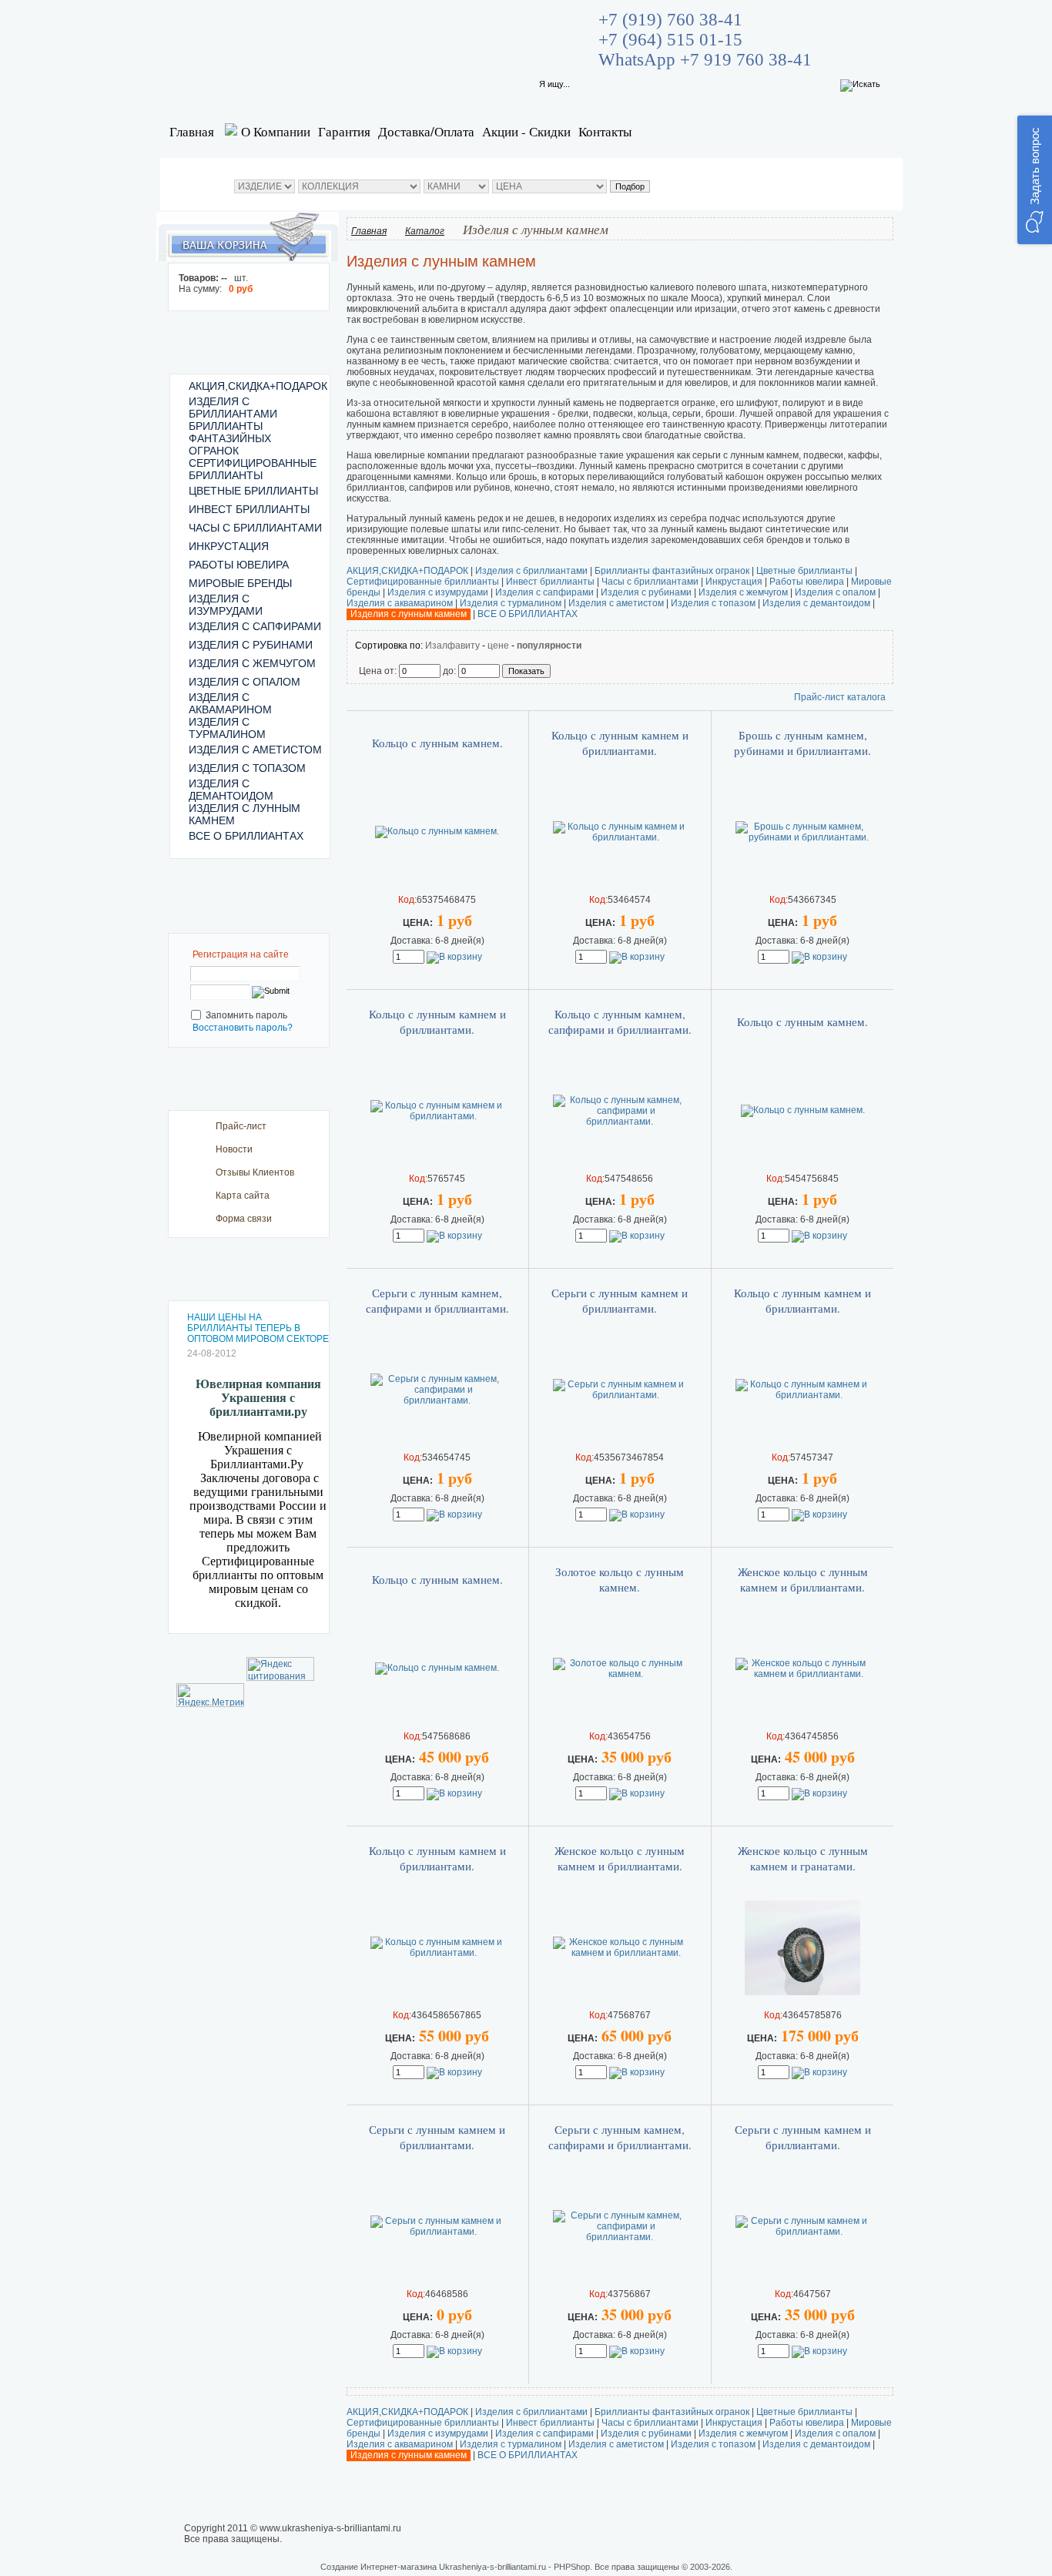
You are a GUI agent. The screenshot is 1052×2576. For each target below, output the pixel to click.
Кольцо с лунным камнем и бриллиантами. (620, 743)
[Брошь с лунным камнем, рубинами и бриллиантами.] (802, 837)
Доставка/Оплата (426, 131)
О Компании (276, 131)
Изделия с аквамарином (400, 603)
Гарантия (344, 131)
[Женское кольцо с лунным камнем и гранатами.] (802, 1992)
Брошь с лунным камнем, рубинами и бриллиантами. (802, 743)
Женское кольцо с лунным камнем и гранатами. (803, 1858)
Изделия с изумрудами (438, 592)
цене (498, 646)
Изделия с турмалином (511, 603)
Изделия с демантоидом (816, 603)
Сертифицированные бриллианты (423, 582)
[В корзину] (454, 957)
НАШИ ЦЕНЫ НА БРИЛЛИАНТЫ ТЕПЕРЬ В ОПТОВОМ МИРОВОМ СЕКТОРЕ (258, 1328)
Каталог (425, 231)
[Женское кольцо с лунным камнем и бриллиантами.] (802, 1674)
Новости (234, 1149)
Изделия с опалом (835, 592)
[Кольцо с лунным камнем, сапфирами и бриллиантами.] (620, 1122)
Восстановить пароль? (243, 1028)
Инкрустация (734, 582)
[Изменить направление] (431, 646)
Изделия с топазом (713, 603)
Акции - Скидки (526, 131)
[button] (1035, 180)
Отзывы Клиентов (255, 1172)
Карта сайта (243, 1196)
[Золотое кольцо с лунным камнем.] (620, 1674)
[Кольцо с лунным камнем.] (437, 831)
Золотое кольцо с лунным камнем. (620, 1579)
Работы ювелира (807, 582)
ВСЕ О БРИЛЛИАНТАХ (528, 614)
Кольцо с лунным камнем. (437, 743)
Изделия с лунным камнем (409, 614)
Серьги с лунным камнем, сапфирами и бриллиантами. (437, 1300)
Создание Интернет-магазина (379, 2567)
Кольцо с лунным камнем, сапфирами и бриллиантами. (620, 1021)
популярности (549, 646)
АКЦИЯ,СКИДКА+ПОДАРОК (407, 571)
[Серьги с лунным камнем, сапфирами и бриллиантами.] (437, 1400)
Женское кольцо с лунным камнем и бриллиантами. (803, 1579)
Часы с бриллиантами (650, 582)
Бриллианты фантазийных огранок (672, 571)
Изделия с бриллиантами (531, 571)
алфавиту (458, 646)
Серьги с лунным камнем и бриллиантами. (620, 1300)
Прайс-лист (241, 1126)
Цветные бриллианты (804, 571)
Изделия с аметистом (616, 603)
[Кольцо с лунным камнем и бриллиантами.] (620, 837)
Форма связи (244, 1219)
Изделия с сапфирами (544, 592)
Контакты (605, 131)
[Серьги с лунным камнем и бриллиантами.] (620, 1395)
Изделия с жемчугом (743, 592)
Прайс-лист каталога (840, 697)
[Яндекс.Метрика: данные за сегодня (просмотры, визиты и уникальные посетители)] (210, 1695)
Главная (192, 131)
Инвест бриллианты (550, 582)
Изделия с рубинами (646, 592)
